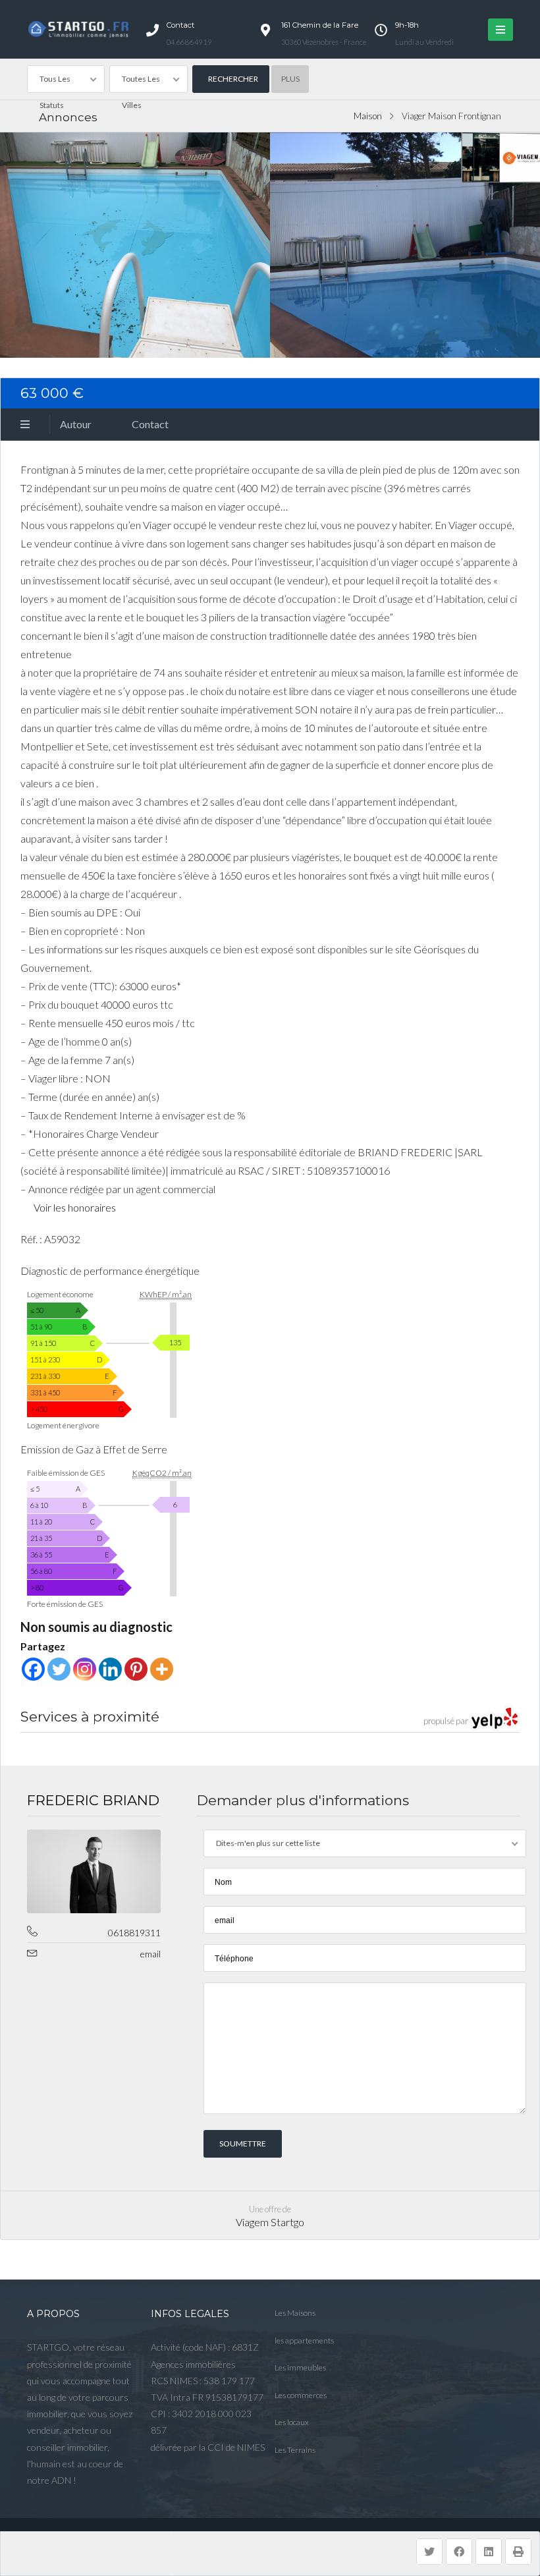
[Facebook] (33, 1669)
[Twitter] (59, 1669)
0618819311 (134, 1933)
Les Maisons (295, 2313)
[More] (162, 1669)
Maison (368, 116)
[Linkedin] (110, 1669)
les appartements (304, 2340)
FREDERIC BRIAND (93, 1800)
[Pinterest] (136, 1669)
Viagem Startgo (270, 2222)
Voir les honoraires (75, 1207)
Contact (150, 424)
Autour (76, 424)
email (150, 1954)
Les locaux (292, 2422)
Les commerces (301, 2395)
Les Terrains (295, 2450)
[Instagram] (85, 1669)
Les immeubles (300, 2367)
